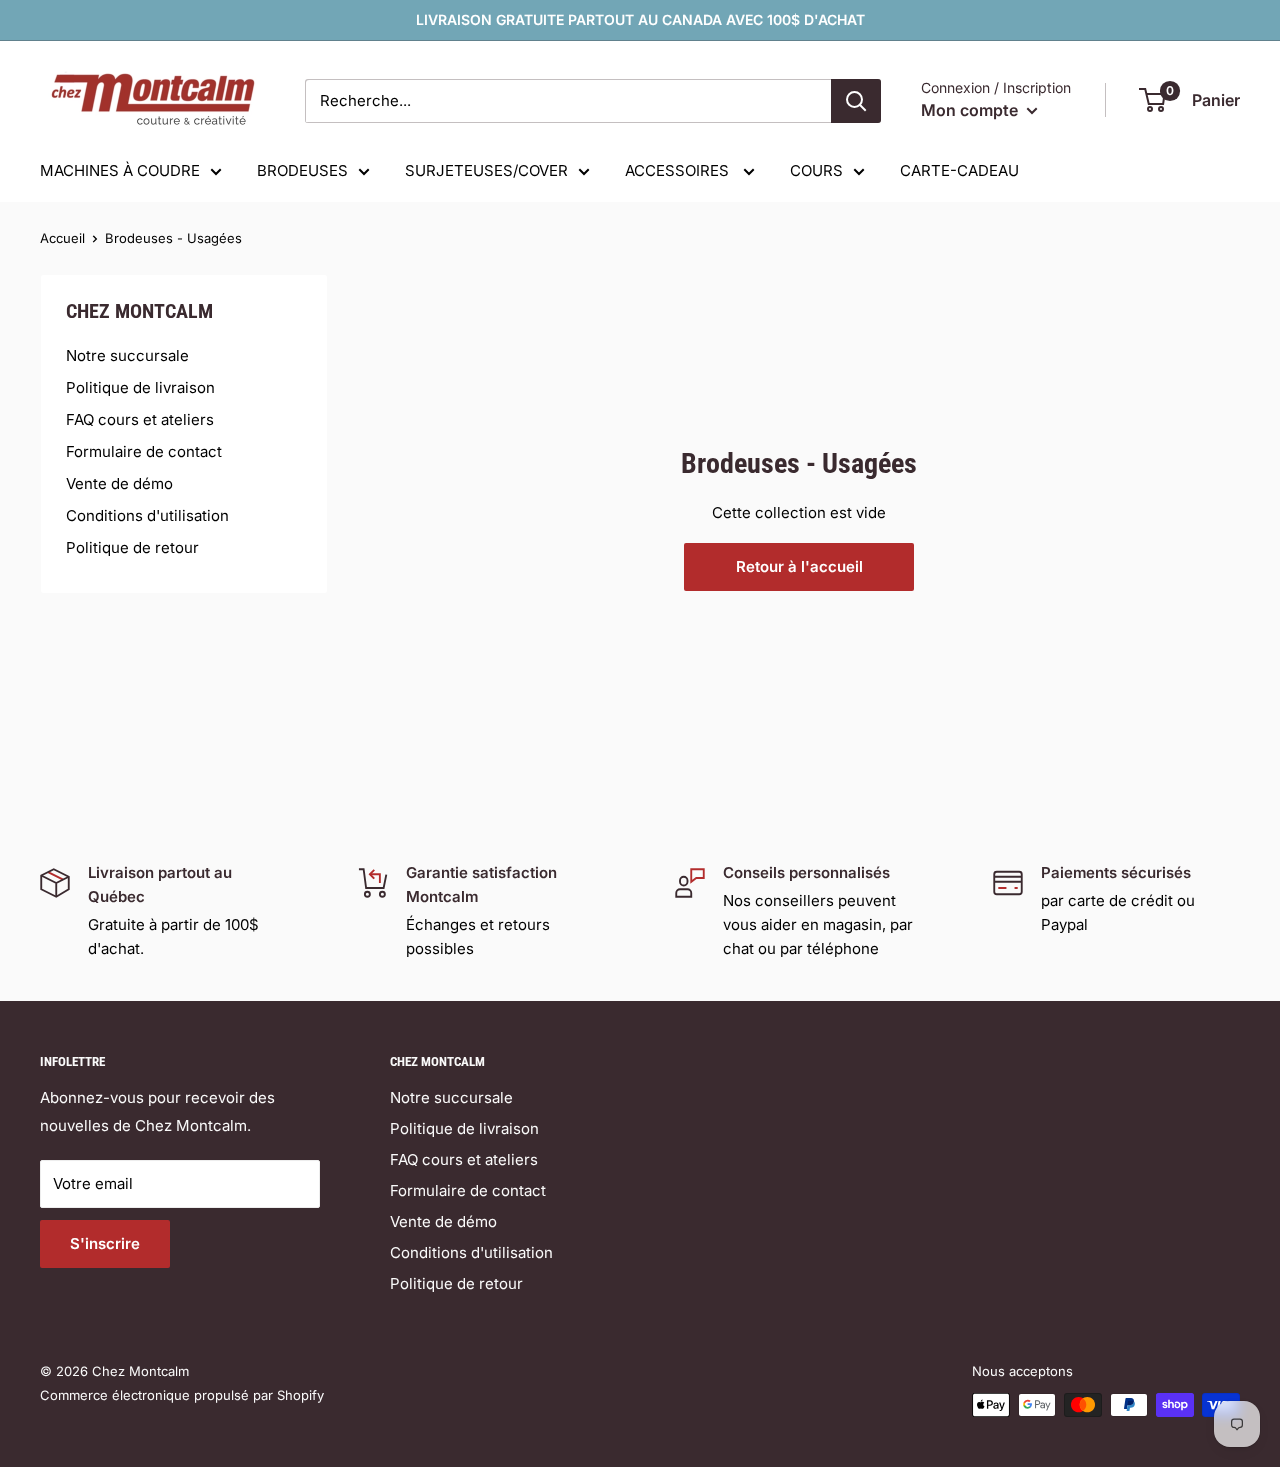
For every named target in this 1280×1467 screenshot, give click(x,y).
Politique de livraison (140, 387)
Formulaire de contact (144, 451)
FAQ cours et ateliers (140, 419)
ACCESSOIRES (679, 170)
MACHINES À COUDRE (120, 170)
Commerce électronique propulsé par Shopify (182, 1395)
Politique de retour (132, 547)
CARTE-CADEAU (959, 170)
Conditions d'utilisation (147, 515)
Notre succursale (127, 355)
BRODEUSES (302, 170)
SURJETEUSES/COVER (486, 170)
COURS (816, 170)
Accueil (62, 238)
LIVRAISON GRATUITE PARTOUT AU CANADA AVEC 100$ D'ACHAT (640, 19)
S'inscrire (105, 1243)
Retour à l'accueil (799, 566)
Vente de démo (119, 483)
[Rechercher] (856, 101)
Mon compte (971, 110)
